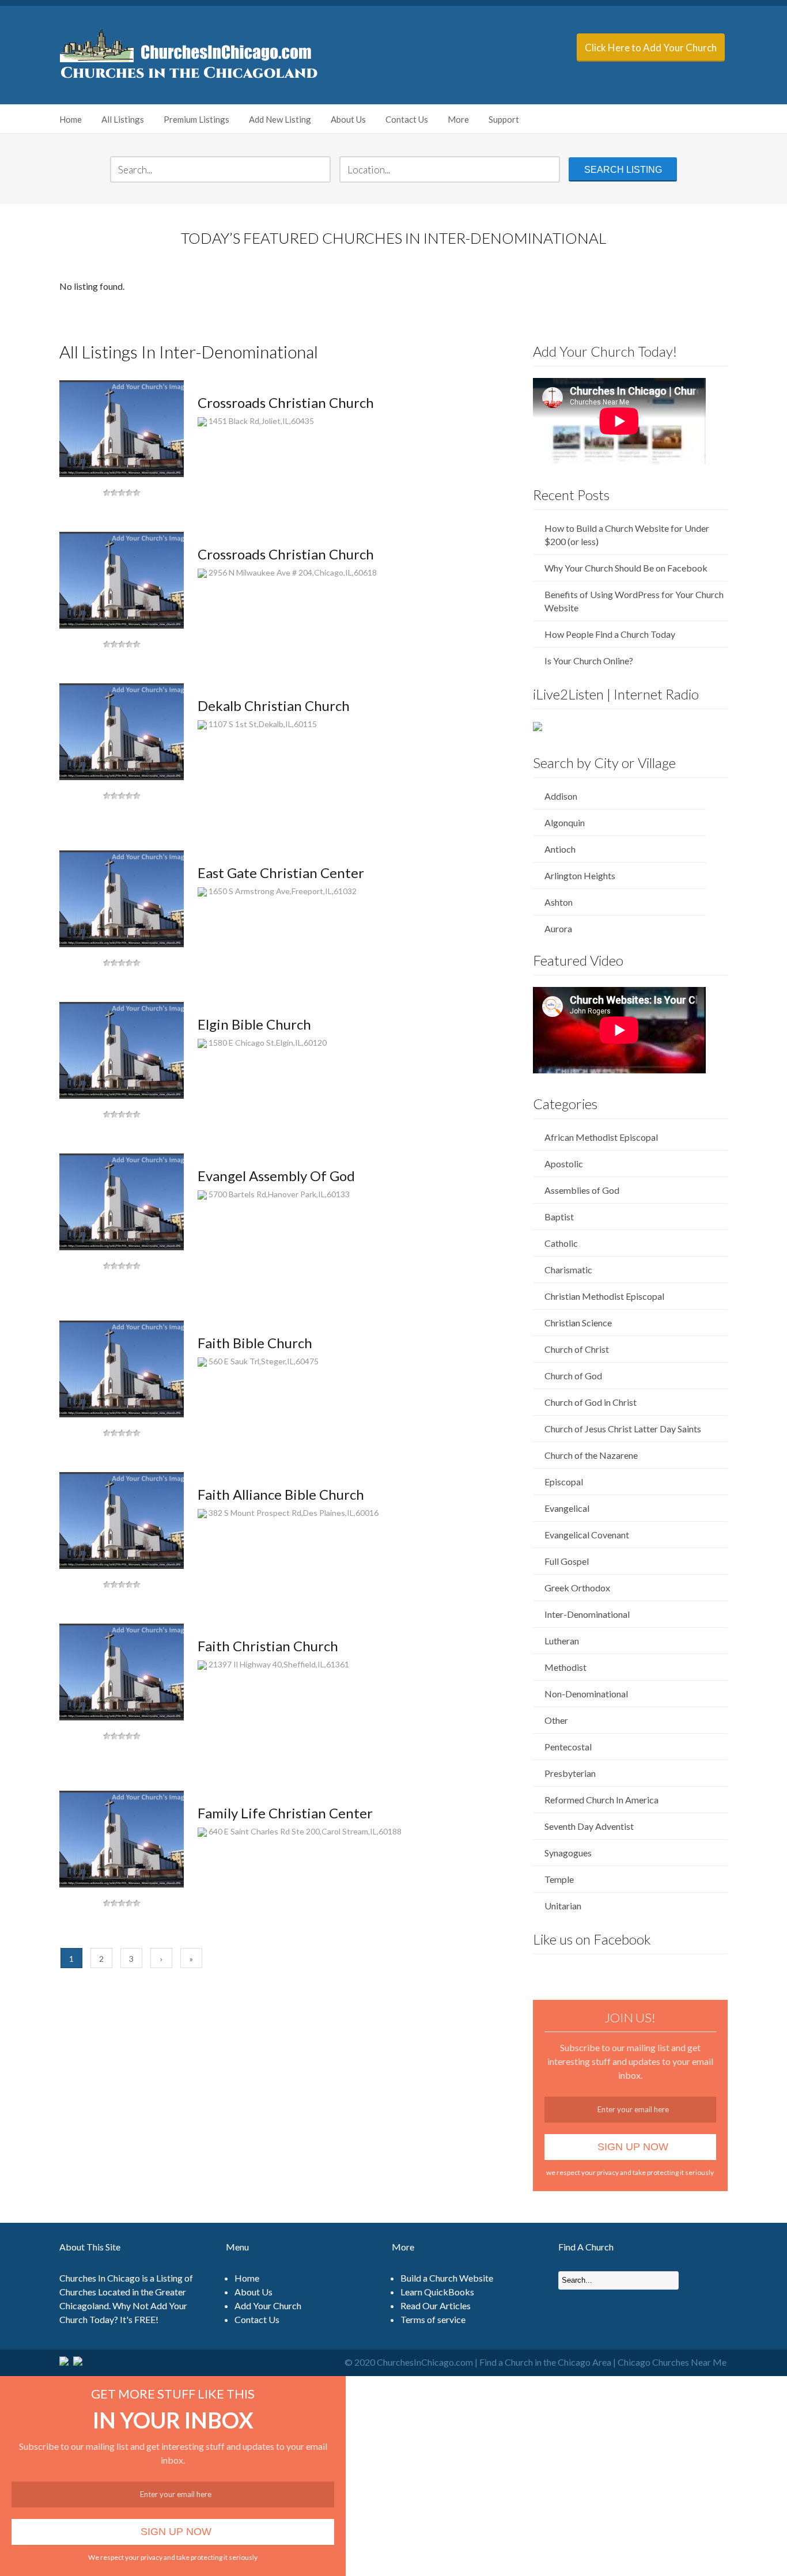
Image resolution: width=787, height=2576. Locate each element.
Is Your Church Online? (589, 661)
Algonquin (565, 822)
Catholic (561, 1243)
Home (71, 119)
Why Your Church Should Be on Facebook (626, 568)
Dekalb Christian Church (274, 706)
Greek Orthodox (577, 1588)
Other (556, 1720)
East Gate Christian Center (281, 873)
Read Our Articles (436, 2305)
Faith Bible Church (255, 1343)
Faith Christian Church (268, 1646)
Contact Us (407, 119)
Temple (559, 1879)
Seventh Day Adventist (589, 1826)
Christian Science (578, 1323)
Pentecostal (568, 1747)
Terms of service (433, 2319)
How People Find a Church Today (610, 634)
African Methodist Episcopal (601, 1137)
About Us (348, 119)
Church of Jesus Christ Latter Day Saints (623, 1429)
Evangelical (567, 1508)
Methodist (565, 1667)
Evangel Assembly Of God (276, 1176)
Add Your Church (268, 2305)
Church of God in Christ (591, 1402)
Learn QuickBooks (437, 2292)
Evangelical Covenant (587, 1535)
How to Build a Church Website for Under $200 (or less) (627, 535)
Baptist (559, 1217)
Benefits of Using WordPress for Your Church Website (634, 601)
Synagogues (568, 1853)
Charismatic (568, 1270)
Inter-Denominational (587, 1614)
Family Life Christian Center (285, 1813)
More (458, 119)
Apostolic (564, 1164)
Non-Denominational (586, 1694)
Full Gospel (567, 1561)
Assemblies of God (582, 1190)
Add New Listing (280, 119)
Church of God (573, 1376)
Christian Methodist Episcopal (604, 1296)
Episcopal (564, 1482)
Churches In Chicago (100, 2278)
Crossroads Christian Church (286, 402)
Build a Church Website (447, 2278)
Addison (561, 796)
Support (504, 119)
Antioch (560, 849)
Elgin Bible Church (254, 1024)
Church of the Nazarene (591, 1455)
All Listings (123, 119)
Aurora (558, 928)
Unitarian (563, 1906)
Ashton (559, 902)
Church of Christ (577, 1349)
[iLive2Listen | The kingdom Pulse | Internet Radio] (538, 727)
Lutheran (562, 1641)
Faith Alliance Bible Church (281, 1494)
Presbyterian (570, 1773)
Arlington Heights (580, 875)
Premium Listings (196, 119)
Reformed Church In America (601, 1800)
